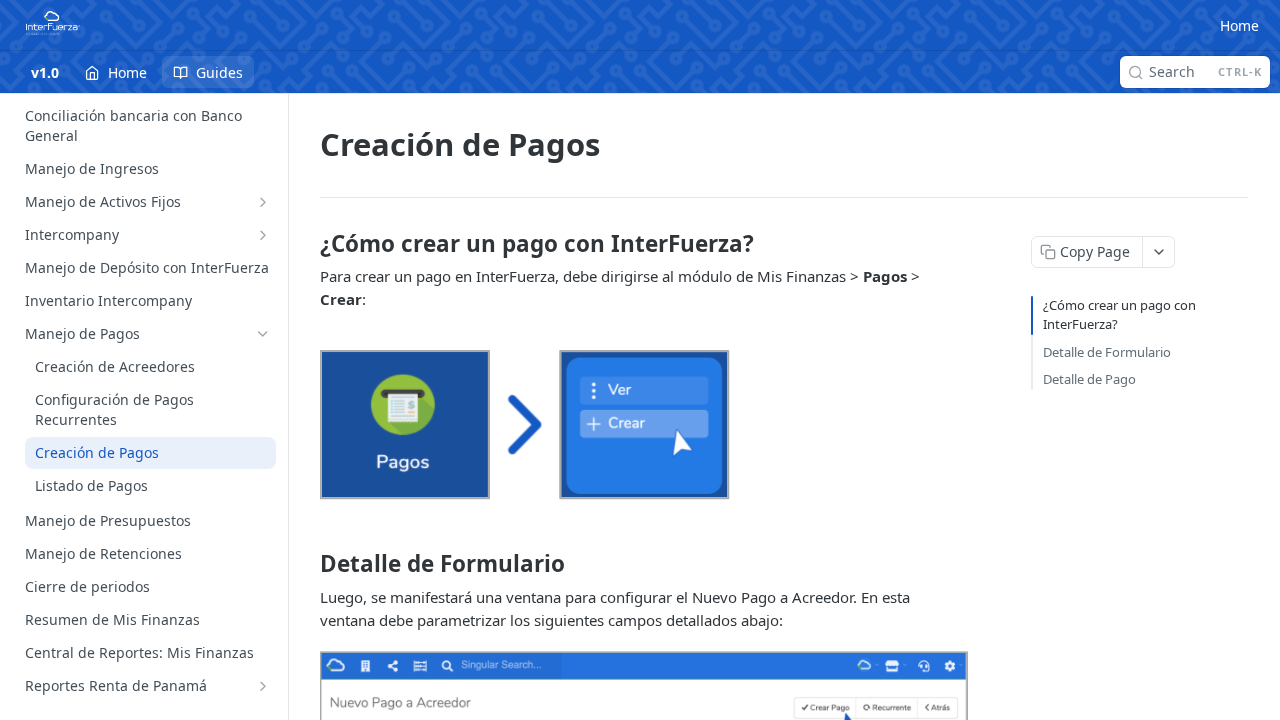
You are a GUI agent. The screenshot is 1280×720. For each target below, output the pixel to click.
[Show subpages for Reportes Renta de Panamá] (263, 686)
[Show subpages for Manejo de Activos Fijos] (263, 202)
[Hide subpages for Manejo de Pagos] (263, 334)
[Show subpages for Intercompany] (263, 235)
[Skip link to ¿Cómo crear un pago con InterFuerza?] (306, 244)
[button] (644, 426)
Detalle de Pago (1089, 379)
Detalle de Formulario (1107, 352)
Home (1239, 25)
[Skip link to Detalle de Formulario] (306, 564)
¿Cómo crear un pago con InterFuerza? (1119, 315)
